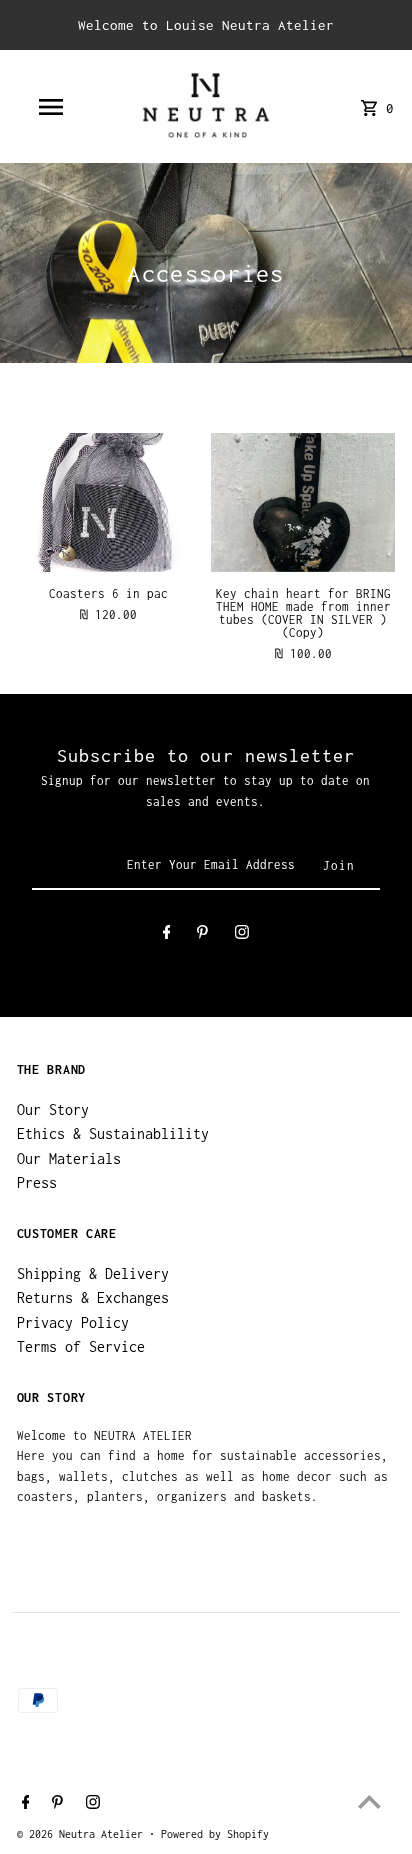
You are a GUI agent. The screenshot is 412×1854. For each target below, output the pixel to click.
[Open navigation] (52, 107)
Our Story (53, 1109)
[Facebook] (167, 935)
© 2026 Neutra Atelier (83, 1834)
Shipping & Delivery (93, 1273)
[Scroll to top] (369, 1801)
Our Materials (69, 1158)
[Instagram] (242, 935)
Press (37, 1182)
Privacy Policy (73, 1322)
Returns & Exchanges (93, 1297)
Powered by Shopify (215, 1834)
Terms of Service (81, 1346)
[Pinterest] (202, 935)
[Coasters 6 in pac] (109, 502)
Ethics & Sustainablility (113, 1133)
